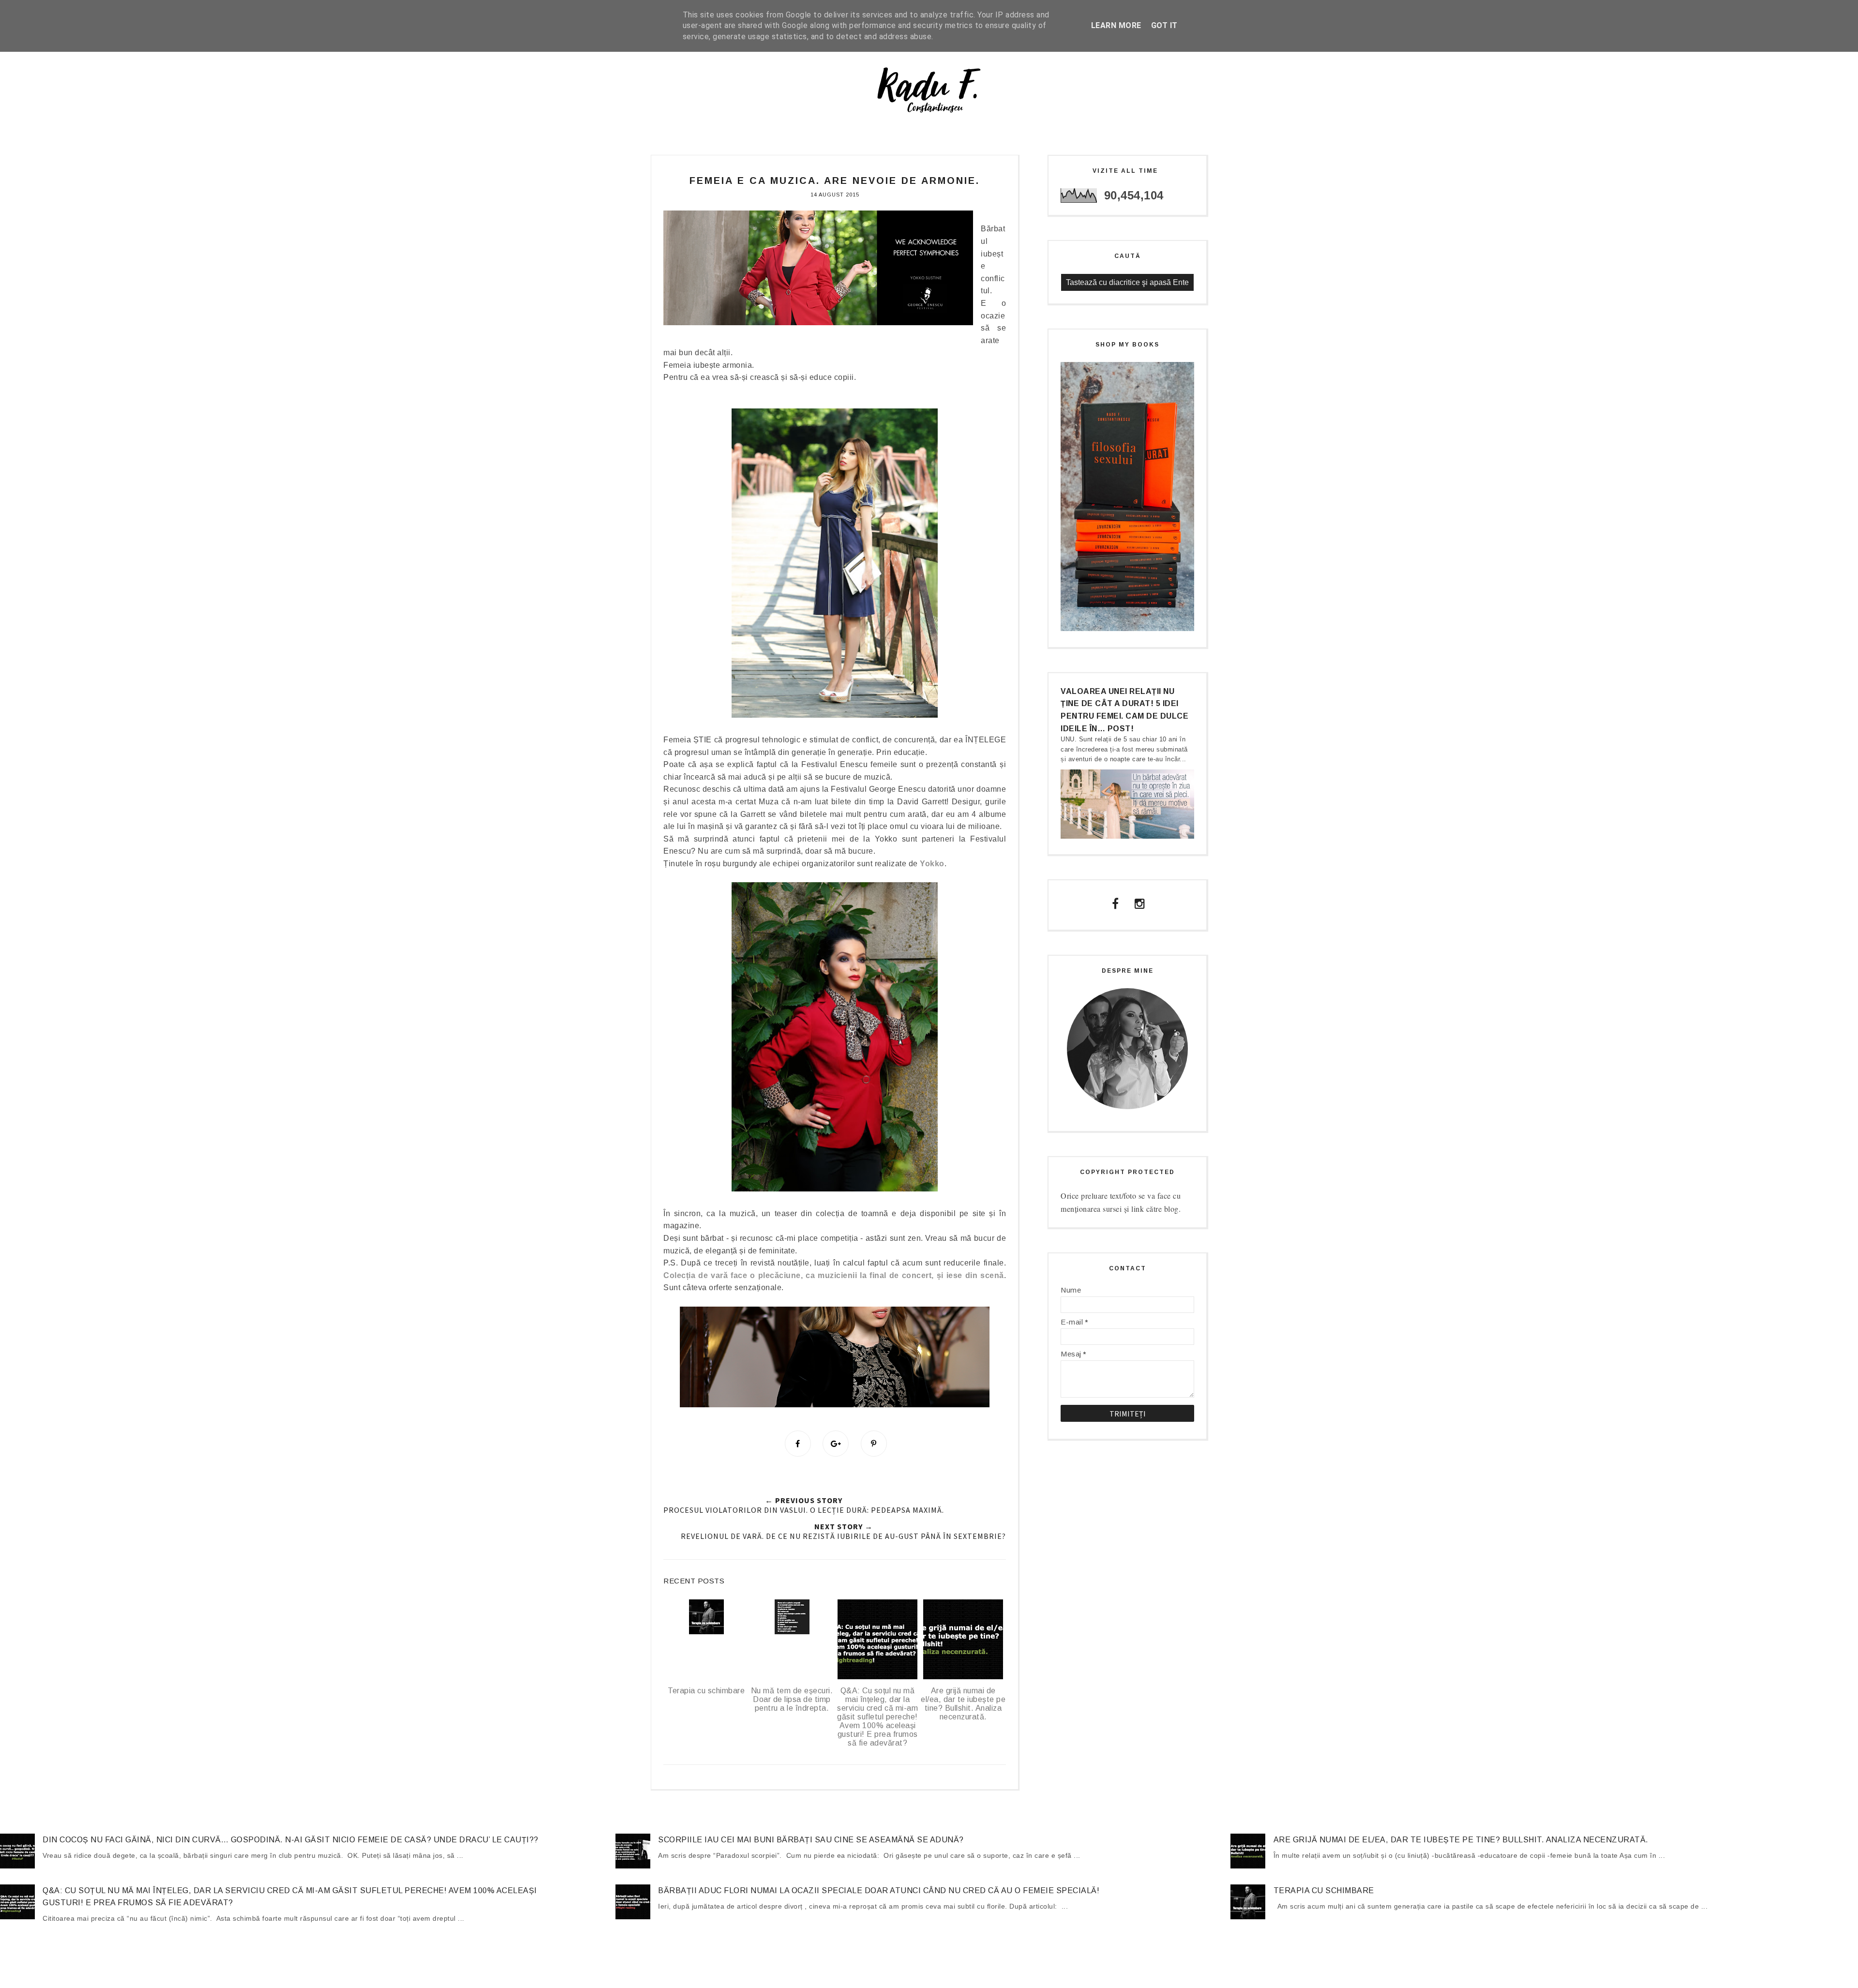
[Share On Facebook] (798, 1444)
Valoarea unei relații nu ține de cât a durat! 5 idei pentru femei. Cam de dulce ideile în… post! (1124, 710)
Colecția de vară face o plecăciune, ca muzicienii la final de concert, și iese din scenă (834, 1275)
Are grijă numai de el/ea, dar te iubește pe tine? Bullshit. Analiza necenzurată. (1461, 1840)
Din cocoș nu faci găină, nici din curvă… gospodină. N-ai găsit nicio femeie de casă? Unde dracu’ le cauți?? (291, 1840)
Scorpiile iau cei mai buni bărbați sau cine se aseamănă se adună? (811, 1840)
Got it (1164, 25)
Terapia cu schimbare (1324, 1890)
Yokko (932, 864)
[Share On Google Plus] (836, 1444)
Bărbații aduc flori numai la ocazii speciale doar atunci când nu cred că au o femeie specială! (879, 1890)
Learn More (1116, 25)
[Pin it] (874, 1444)
